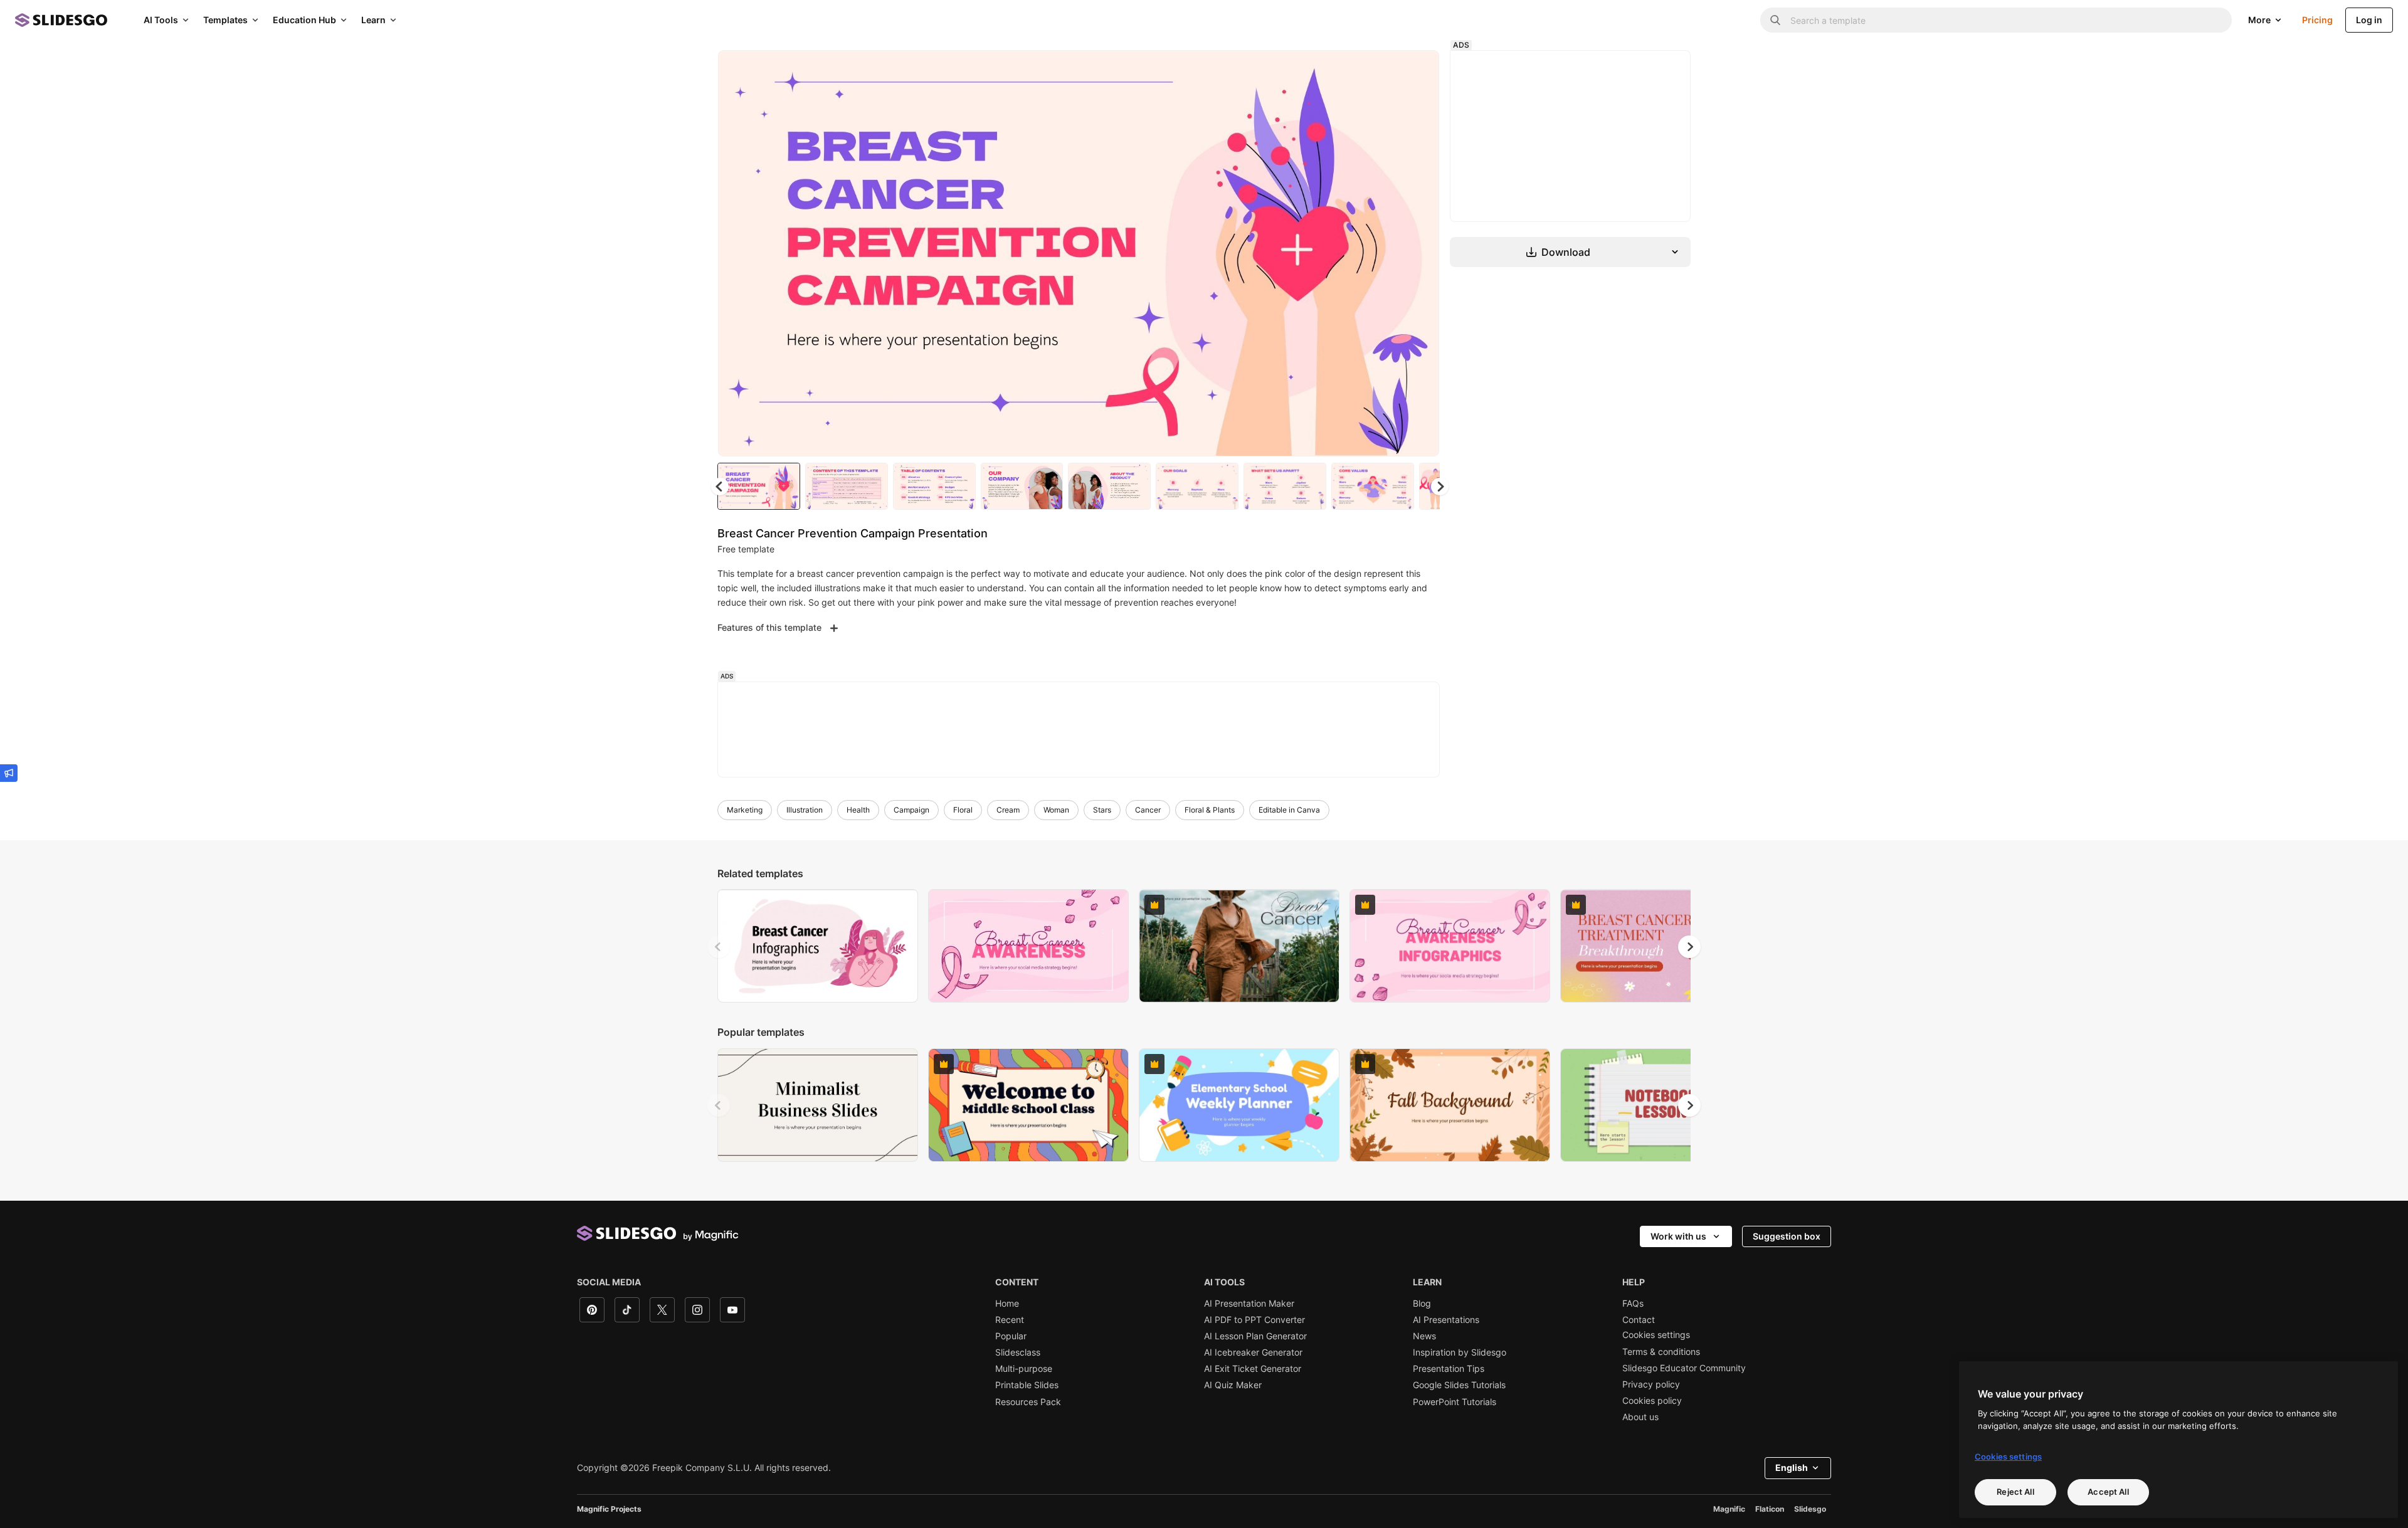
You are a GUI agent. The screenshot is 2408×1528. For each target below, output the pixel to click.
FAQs (1633, 1304)
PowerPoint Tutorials (1455, 1402)
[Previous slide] (719, 947)
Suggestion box (1787, 1236)
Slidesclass (1018, 1352)
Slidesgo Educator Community (1684, 1368)
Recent (1010, 1320)
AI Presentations (1446, 1320)
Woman (1056, 810)
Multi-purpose (1024, 1369)
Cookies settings (1656, 1335)
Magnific (1729, 1509)
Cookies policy (1652, 1401)
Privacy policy (1651, 1384)
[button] (1440, 487)
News (1424, 1336)
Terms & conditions (1661, 1352)
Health (858, 810)
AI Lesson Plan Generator (1255, 1336)
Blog (1422, 1304)
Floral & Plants (1210, 810)
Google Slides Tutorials (1459, 1385)
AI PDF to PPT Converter (1254, 1320)
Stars (1102, 810)
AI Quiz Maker (1233, 1385)
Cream (1008, 810)
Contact (1639, 1320)
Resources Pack (1028, 1402)
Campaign (911, 810)
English (1792, 1467)
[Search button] (1775, 20)
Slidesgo (1810, 1509)
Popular (1011, 1336)
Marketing (745, 810)
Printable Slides (1027, 1385)
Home (1007, 1304)
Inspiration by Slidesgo (1460, 1352)
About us (1640, 1417)
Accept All (2108, 1492)
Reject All (2015, 1492)
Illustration (805, 810)
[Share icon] (1418, 70)
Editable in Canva (1289, 810)
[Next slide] (1420, 253)
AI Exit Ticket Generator (1253, 1369)
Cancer (1148, 810)
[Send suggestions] (9, 773)
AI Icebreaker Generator (1253, 1352)
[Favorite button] (1385, 70)
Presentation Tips (1449, 1369)
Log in (2369, 20)
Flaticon (1770, 1509)
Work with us (1678, 1236)
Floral (963, 810)
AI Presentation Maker (1249, 1304)
